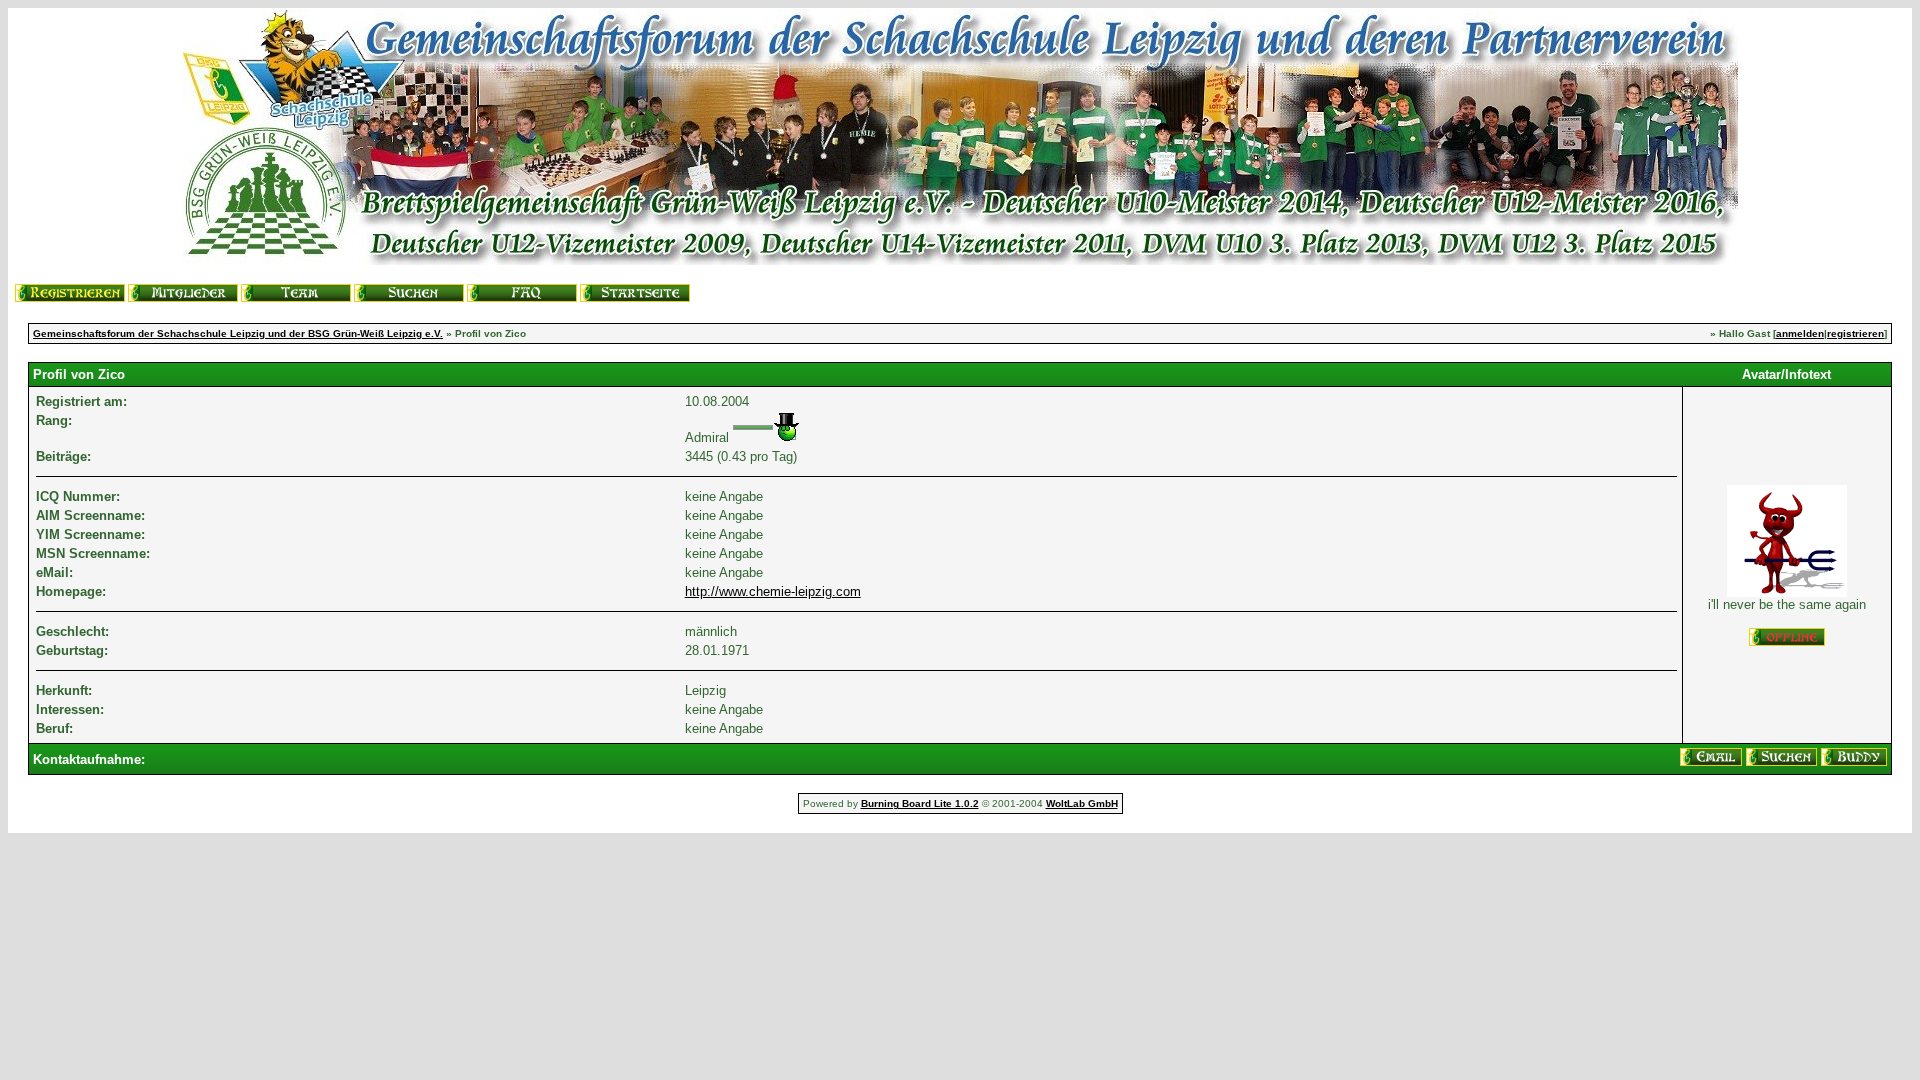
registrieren (1855, 333)
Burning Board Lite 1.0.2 (920, 803)
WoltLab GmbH (1082, 803)
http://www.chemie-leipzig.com (773, 591)
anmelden (1800, 333)
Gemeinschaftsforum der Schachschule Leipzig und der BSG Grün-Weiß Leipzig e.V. (238, 333)
